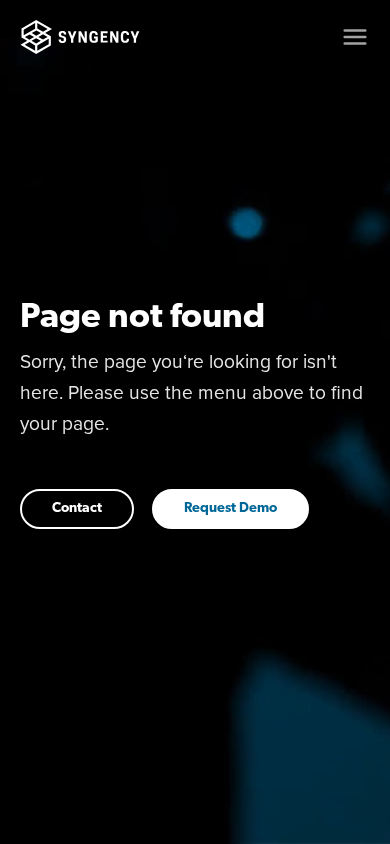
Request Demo (230, 508)
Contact (77, 508)
